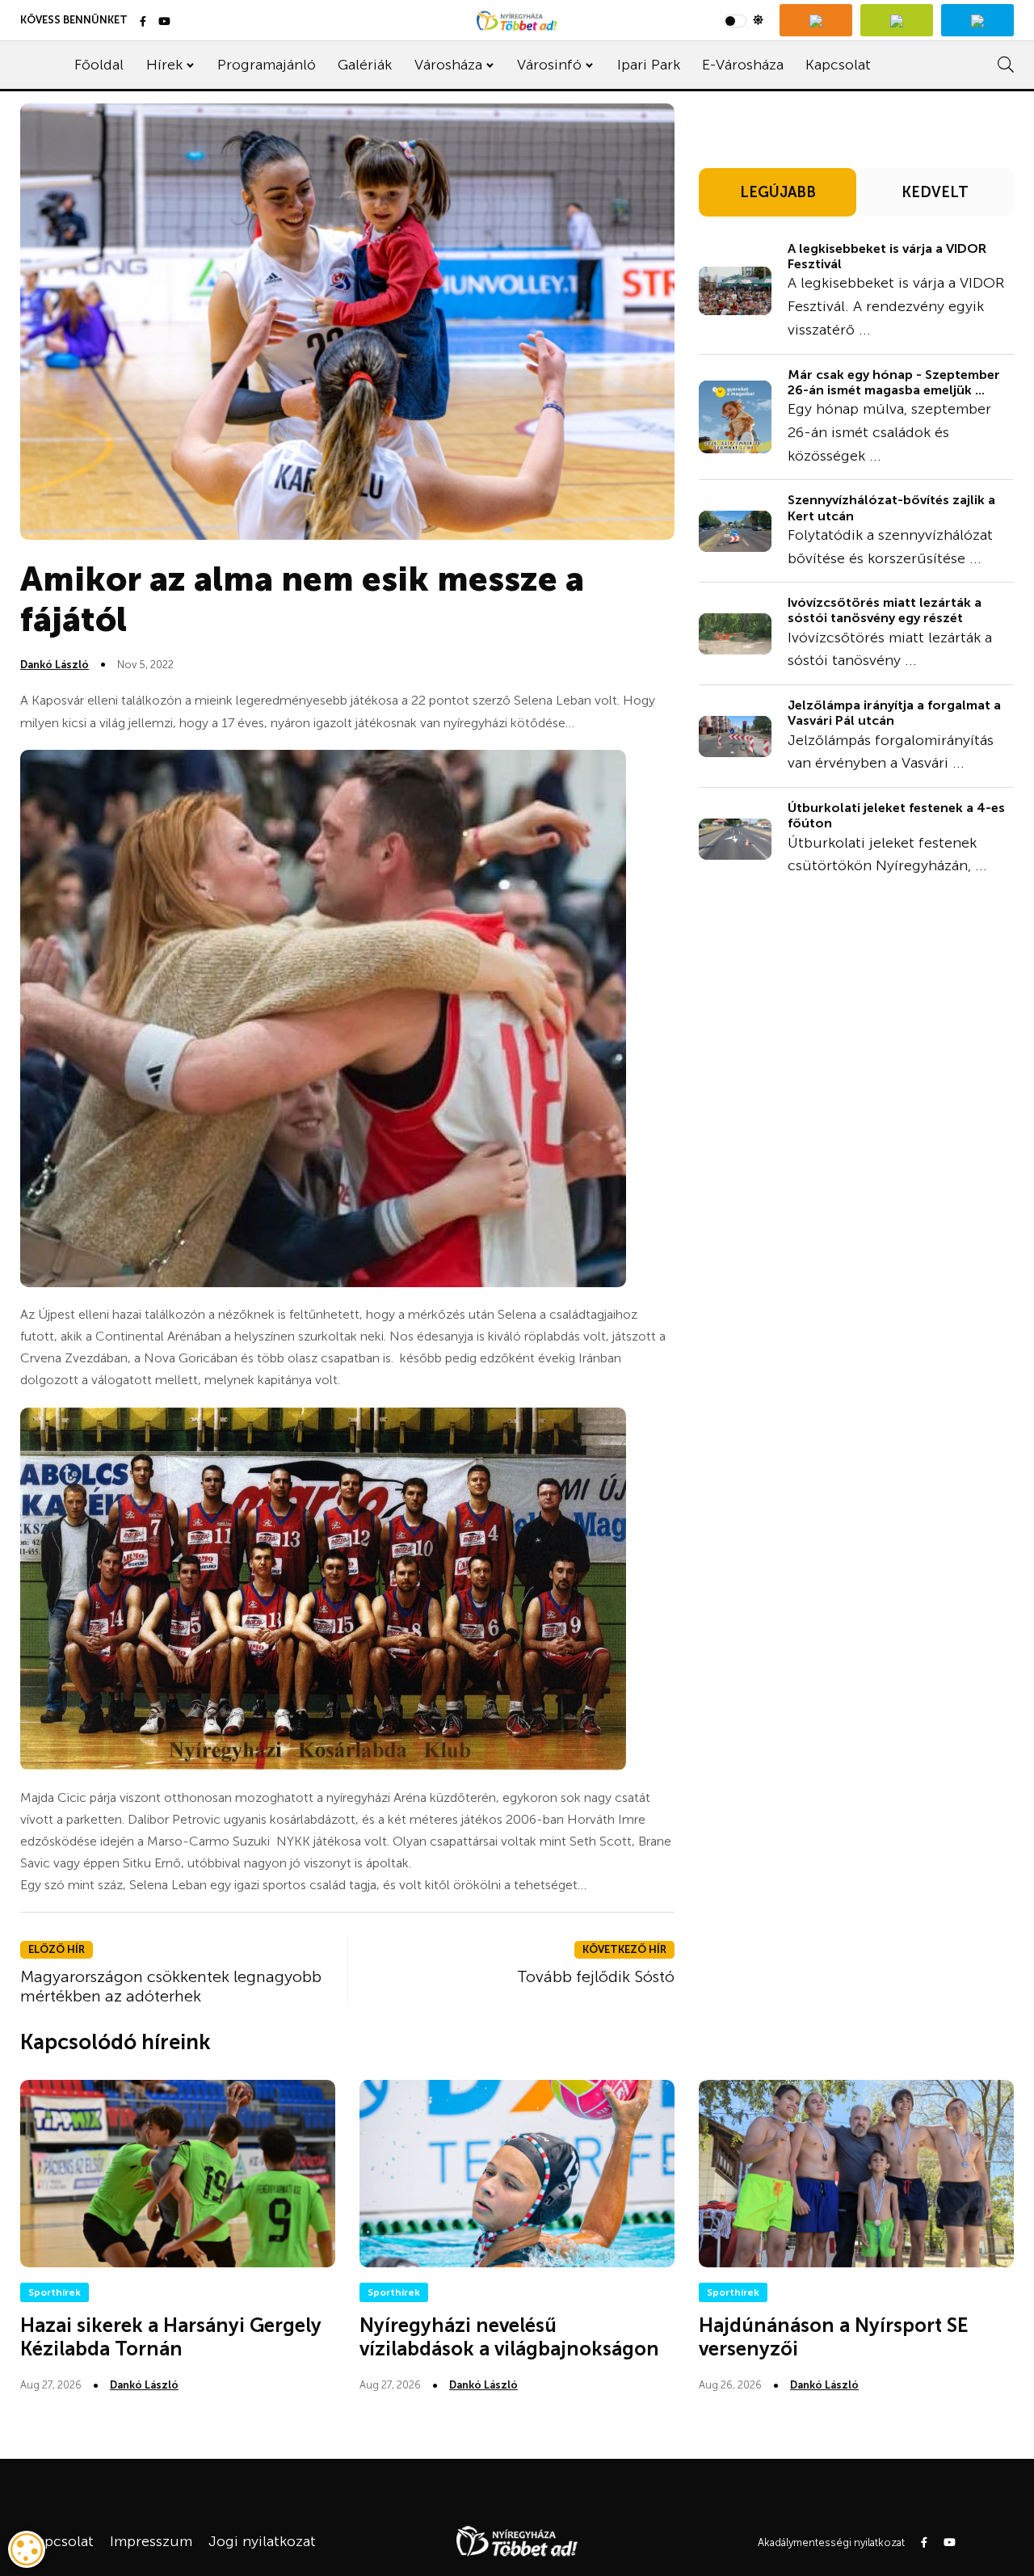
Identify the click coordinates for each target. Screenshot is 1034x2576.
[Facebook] (143, 22)
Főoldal (99, 65)
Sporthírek (55, 2292)
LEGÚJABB (778, 192)
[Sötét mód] (744, 20)
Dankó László (55, 665)
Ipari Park (649, 65)
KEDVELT (935, 192)
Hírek (164, 65)
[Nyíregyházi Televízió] (816, 20)
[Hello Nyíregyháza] (977, 20)
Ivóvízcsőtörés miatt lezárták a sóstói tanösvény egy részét (885, 610)
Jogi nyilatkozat (262, 2541)
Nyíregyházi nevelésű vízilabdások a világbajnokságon (509, 2337)
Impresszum (151, 2541)
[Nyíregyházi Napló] (897, 20)
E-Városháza (743, 65)
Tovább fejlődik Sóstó (596, 1976)
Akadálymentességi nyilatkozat (831, 2542)
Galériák (365, 65)
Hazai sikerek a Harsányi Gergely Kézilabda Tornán (171, 2337)
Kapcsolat (838, 65)
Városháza (448, 65)
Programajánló (267, 65)
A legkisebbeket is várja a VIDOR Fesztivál (887, 256)
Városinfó (549, 65)
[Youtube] (164, 22)
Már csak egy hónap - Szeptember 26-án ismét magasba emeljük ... (894, 382)
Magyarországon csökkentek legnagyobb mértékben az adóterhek (171, 1986)
